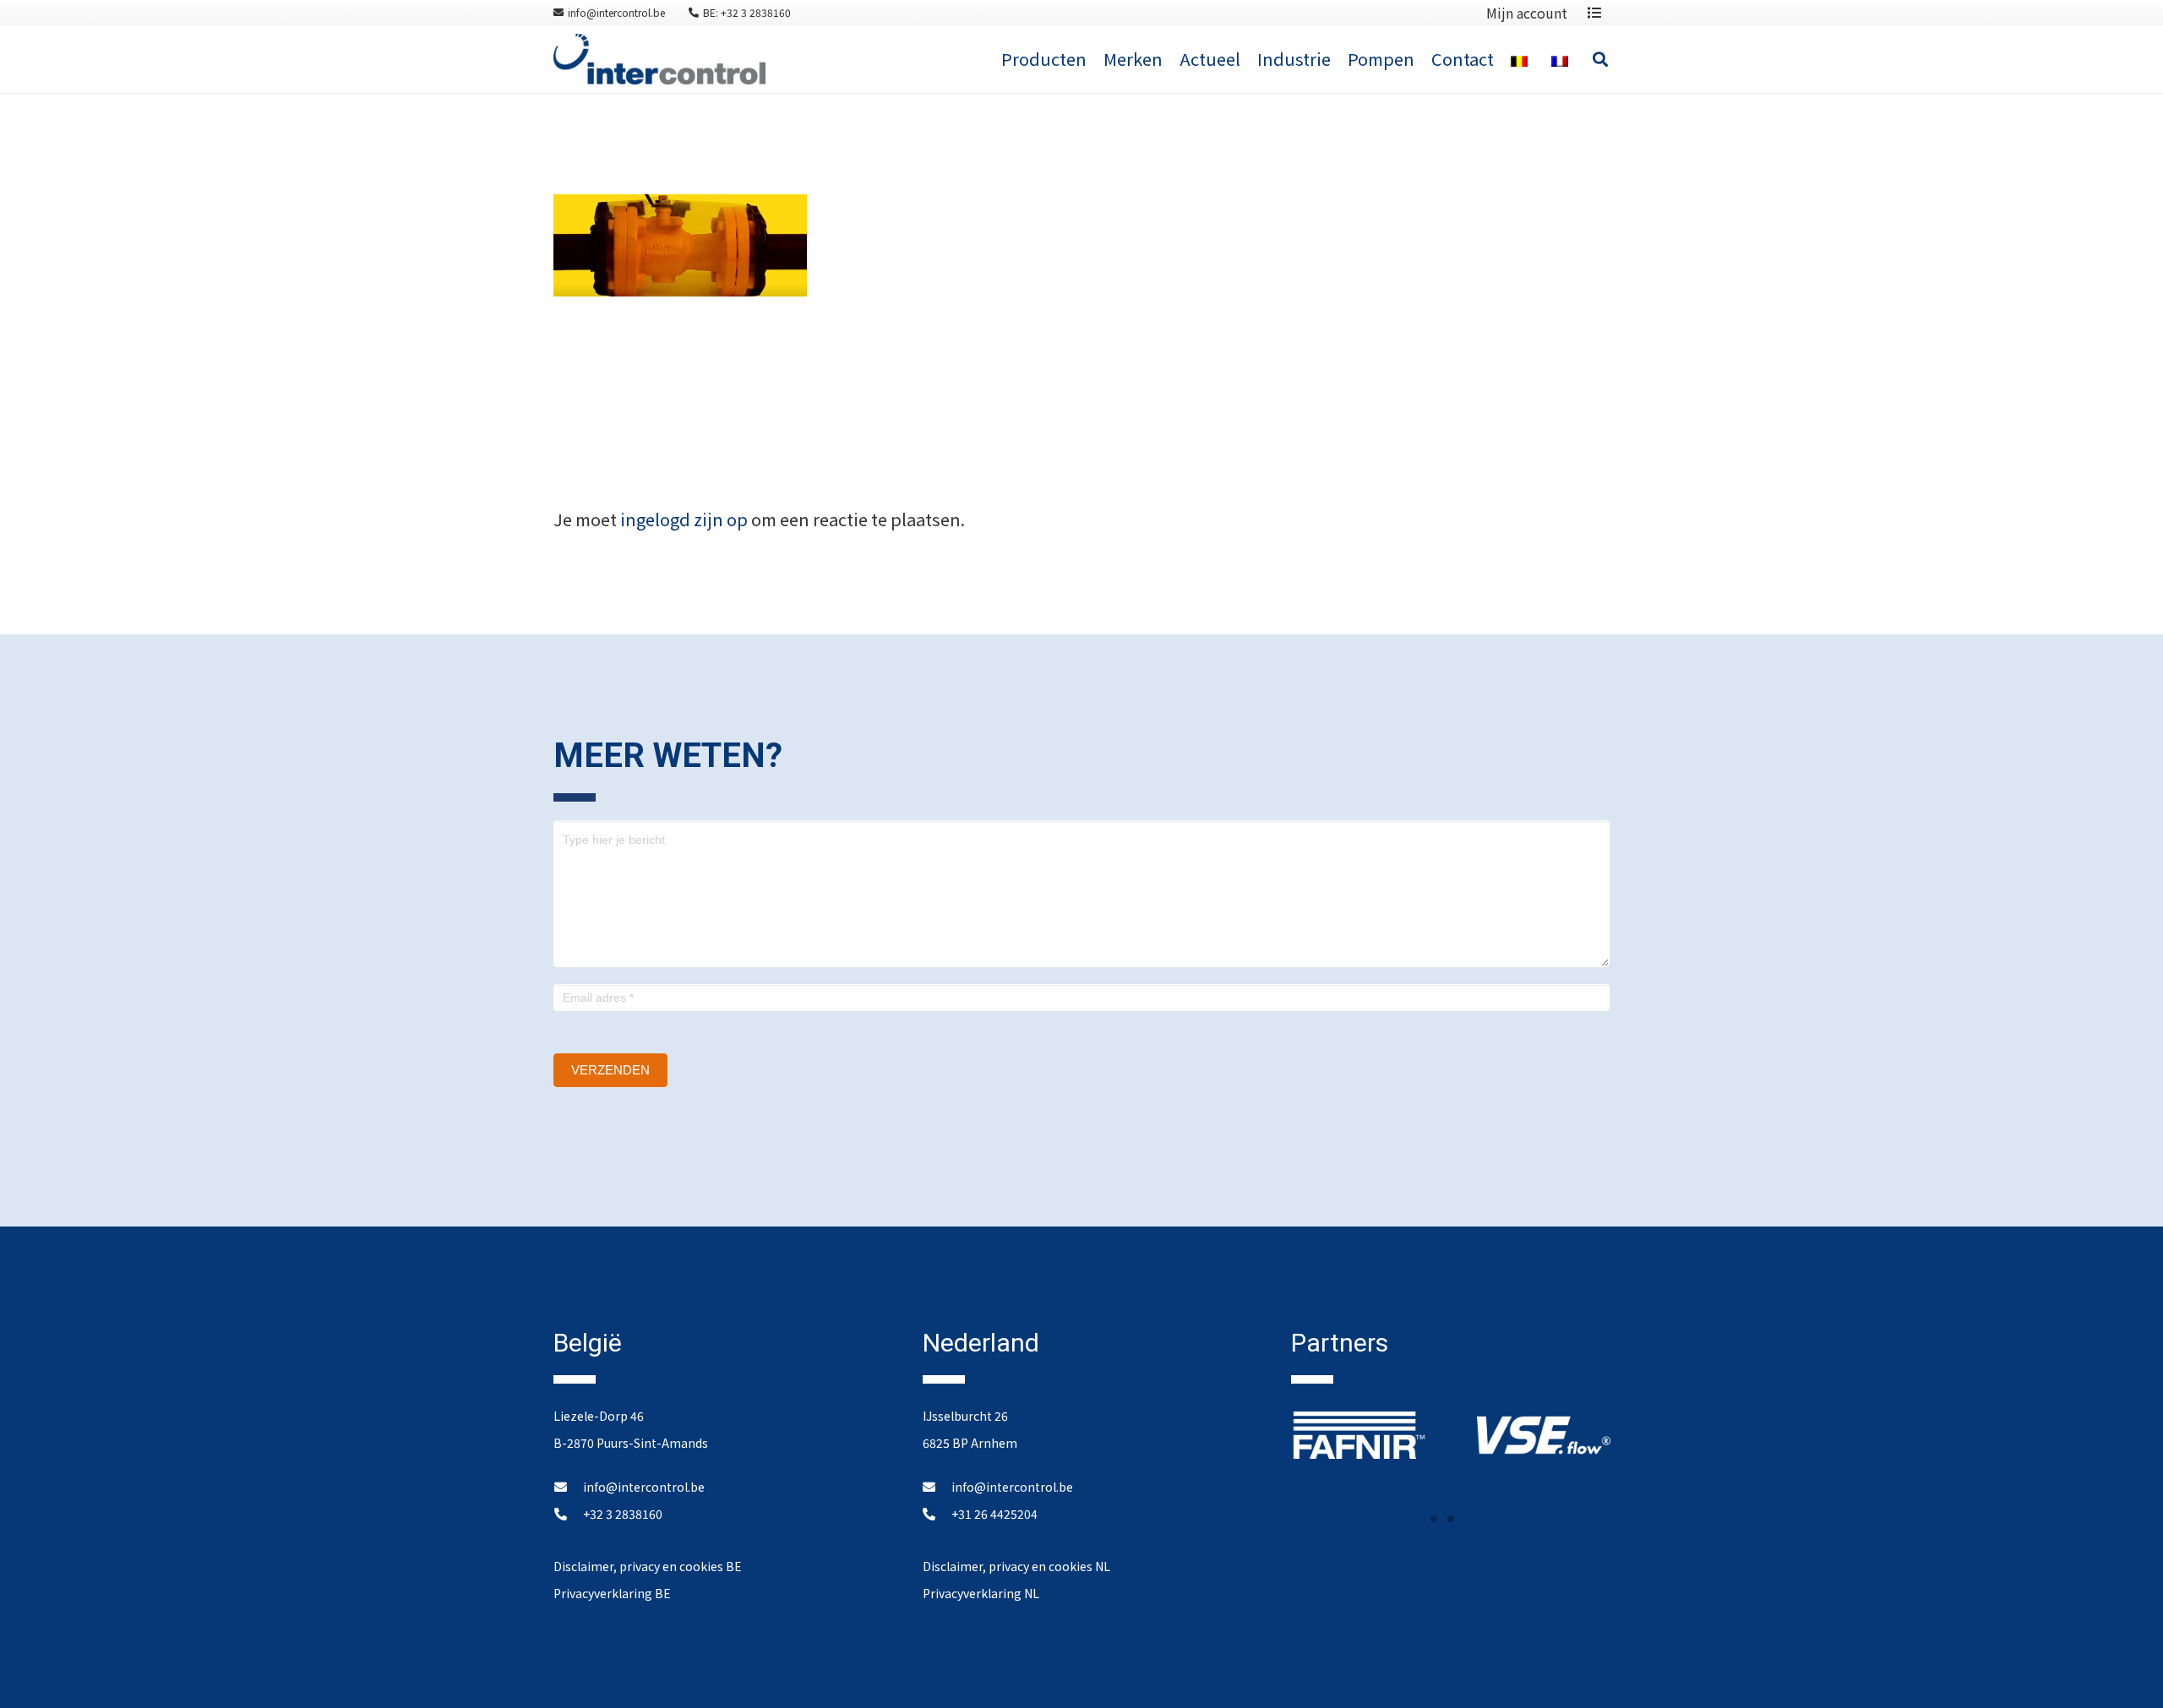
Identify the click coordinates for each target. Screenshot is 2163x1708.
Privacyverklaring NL (981, 1593)
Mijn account (1527, 13)
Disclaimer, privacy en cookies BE (648, 1566)
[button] (1434, 1519)
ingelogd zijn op (684, 519)
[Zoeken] (1600, 59)
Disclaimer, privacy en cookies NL (1016, 1566)
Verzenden (610, 1070)
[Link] (659, 59)
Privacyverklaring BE (612, 1593)
